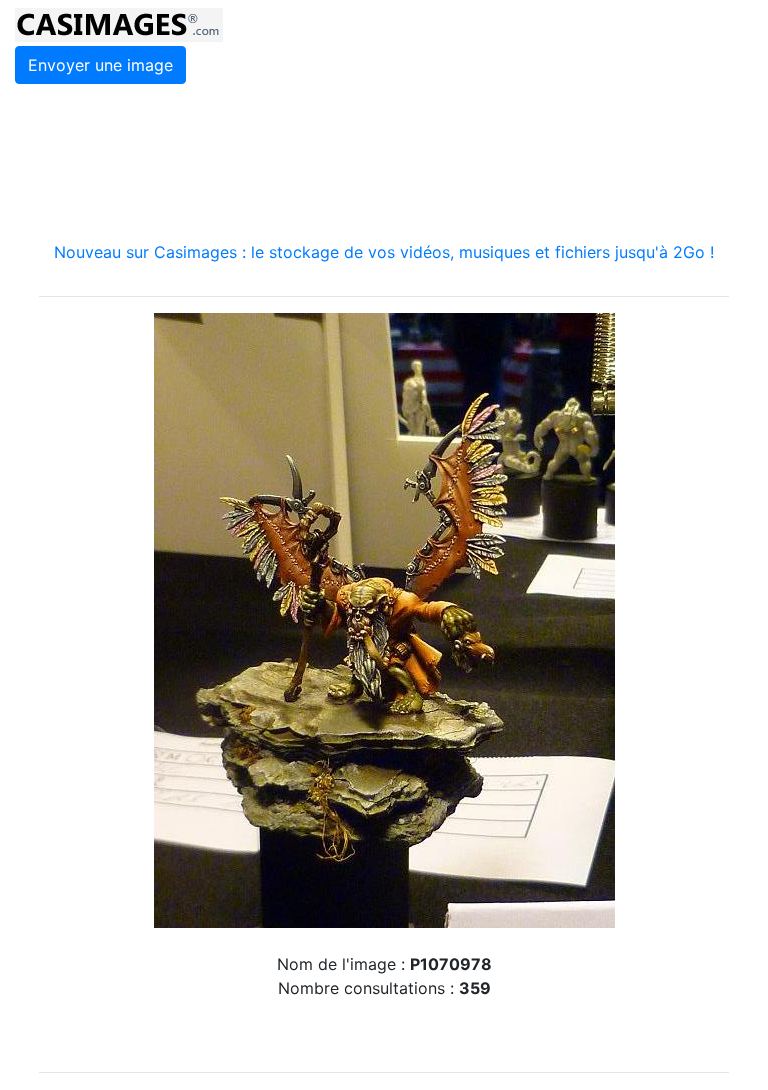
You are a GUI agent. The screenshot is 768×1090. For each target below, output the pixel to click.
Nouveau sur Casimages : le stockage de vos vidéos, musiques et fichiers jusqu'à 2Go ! (384, 252)
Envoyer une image (100, 65)
